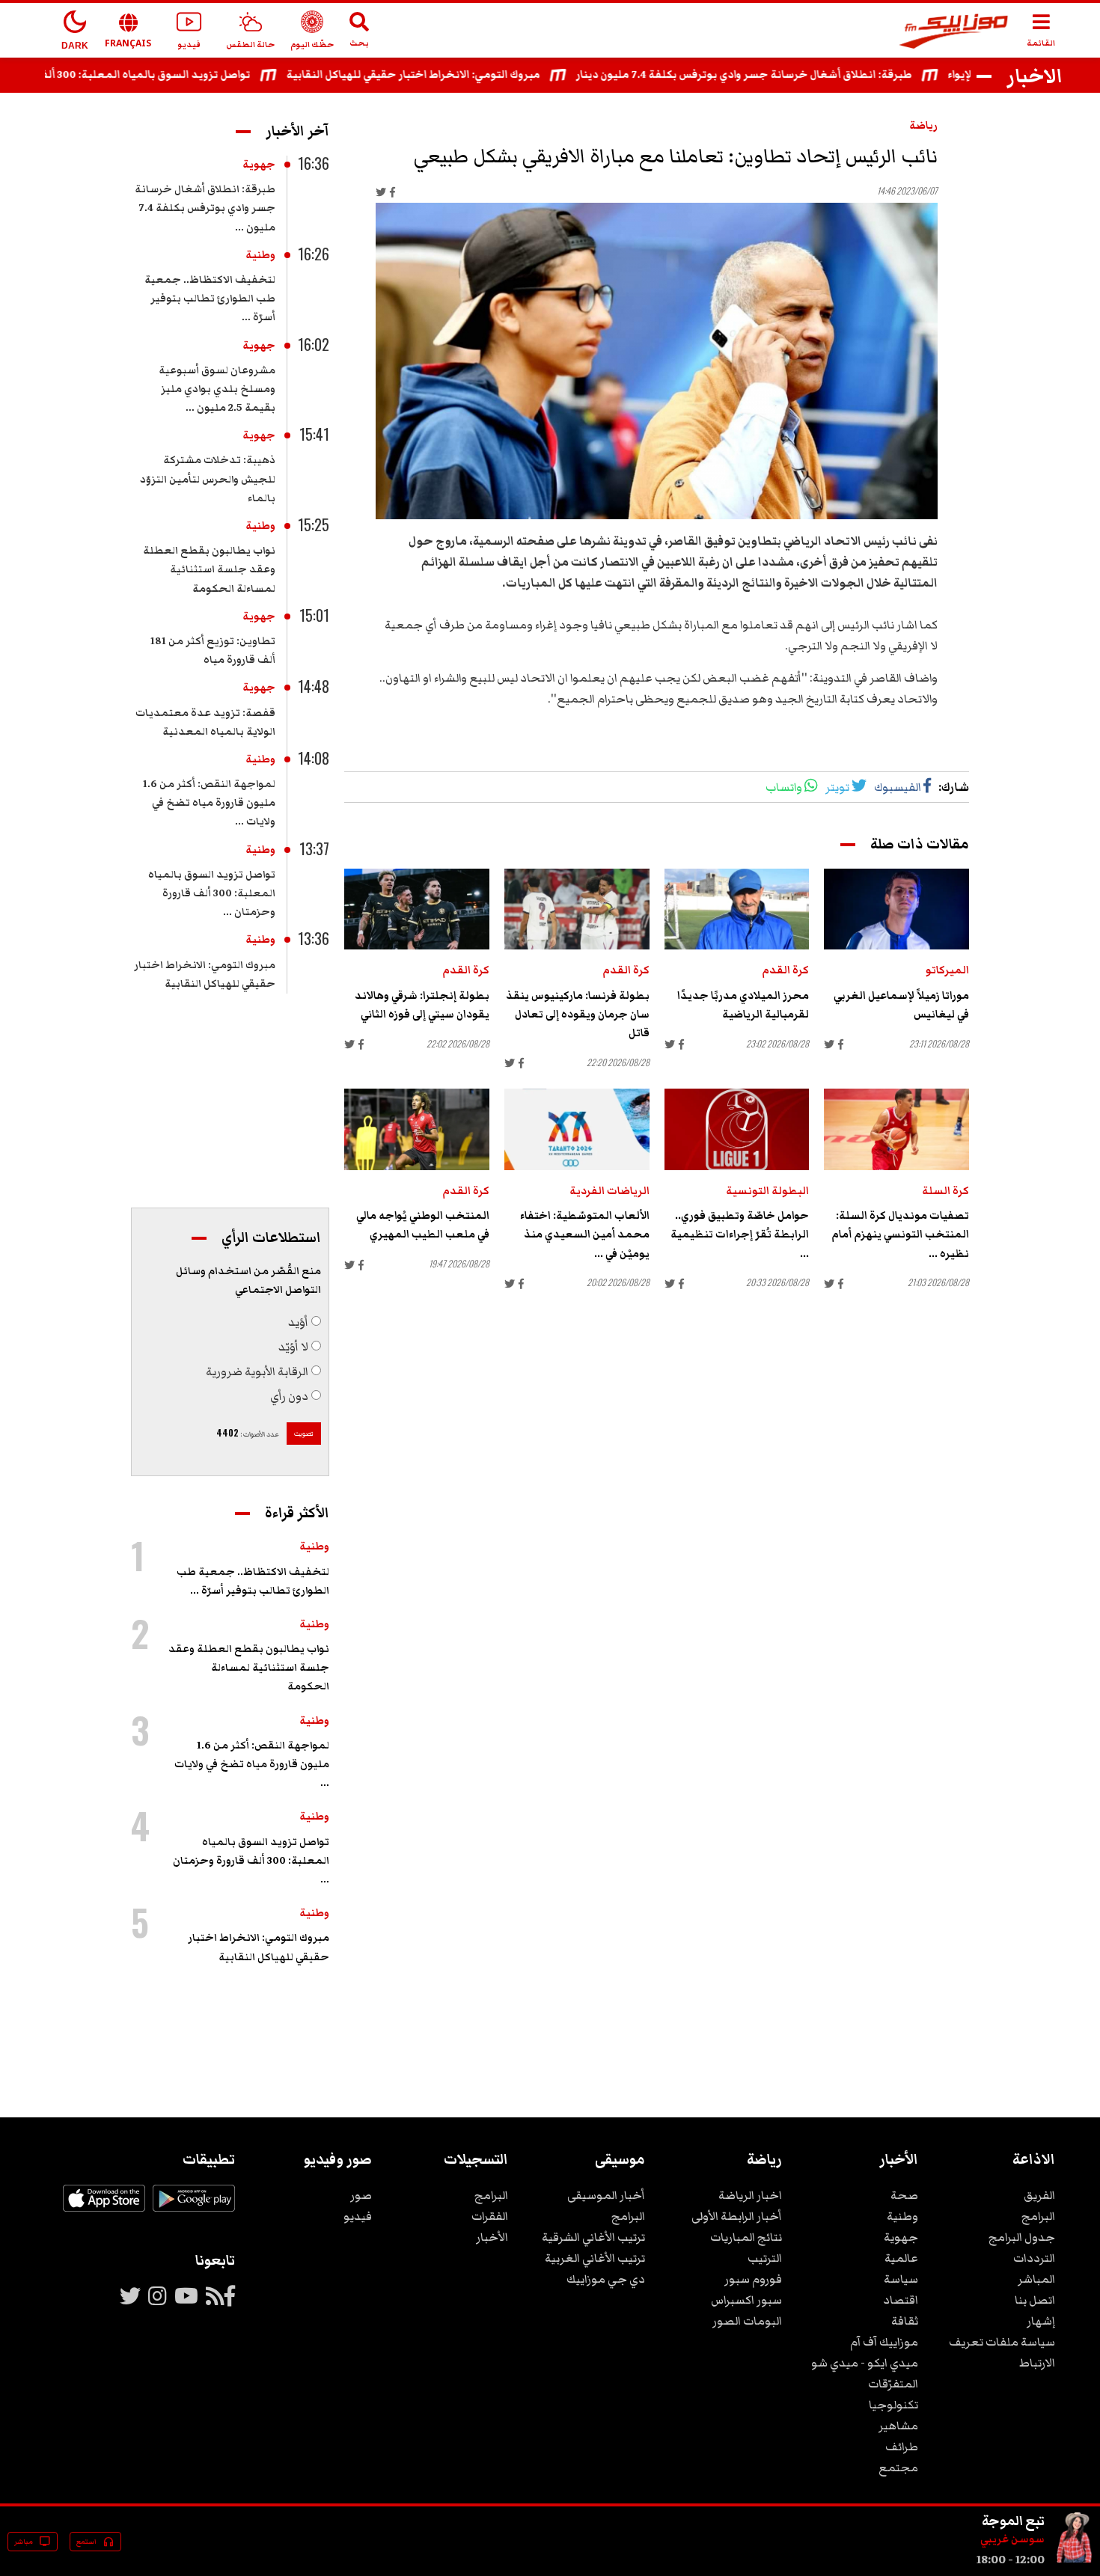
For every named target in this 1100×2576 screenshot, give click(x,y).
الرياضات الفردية (609, 1191)
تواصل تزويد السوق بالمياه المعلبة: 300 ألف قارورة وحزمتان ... (212, 893)
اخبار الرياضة (750, 2195)
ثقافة (905, 2321)
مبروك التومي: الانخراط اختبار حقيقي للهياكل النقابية (457, 75)
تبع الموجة (1013, 2521)
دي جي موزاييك (606, 2279)
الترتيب (765, 2258)
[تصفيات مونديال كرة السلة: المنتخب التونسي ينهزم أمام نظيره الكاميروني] (896, 1129)
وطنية (260, 255)
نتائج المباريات (746, 2237)
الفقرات (490, 2216)
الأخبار (492, 2237)
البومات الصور (747, 2321)
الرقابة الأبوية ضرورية (257, 1371)
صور (361, 2195)
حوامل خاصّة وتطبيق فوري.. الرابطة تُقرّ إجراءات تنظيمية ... (740, 1235)
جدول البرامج (1022, 2237)
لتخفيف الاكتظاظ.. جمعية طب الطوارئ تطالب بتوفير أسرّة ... (210, 299)
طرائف (902, 2447)
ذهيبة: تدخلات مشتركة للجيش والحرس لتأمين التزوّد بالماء (208, 479)
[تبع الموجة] (1075, 2560)
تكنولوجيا (893, 2405)
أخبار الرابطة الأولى (737, 2216)
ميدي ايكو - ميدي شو (865, 2363)
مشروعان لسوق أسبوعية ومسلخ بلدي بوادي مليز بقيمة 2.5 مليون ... (217, 389)
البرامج (1038, 2216)
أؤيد (298, 1322)
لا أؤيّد (293, 1347)
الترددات (1034, 2258)
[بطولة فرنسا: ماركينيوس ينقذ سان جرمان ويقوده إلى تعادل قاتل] (577, 909)
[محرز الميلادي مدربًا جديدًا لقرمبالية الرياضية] (737, 909)
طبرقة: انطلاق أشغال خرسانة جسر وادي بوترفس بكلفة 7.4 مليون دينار (788, 75)
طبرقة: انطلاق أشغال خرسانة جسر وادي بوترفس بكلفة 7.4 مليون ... (205, 208)
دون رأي (289, 1396)
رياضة (923, 126)
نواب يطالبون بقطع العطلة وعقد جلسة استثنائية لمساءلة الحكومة (209, 569)
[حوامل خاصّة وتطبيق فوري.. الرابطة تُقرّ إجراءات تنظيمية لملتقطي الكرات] (737, 1129)
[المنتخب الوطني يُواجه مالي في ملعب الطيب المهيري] (417, 1129)
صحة (904, 2195)
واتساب (784, 787)
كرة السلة (945, 1191)
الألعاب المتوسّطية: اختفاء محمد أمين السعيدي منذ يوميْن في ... (585, 1235)
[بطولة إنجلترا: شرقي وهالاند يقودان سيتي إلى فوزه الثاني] (417, 909)
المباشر (1036, 2279)
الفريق (1039, 2195)
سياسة (901, 2279)
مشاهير (898, 2426)
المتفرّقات (893, 2384)
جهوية (259, 165)
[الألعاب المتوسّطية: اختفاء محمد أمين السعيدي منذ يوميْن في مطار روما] (577, 1129)
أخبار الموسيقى (606, 2195)
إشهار (1041, 2321)
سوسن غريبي (1012, 2539)
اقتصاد (901, 2300)
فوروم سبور (753, 2279)
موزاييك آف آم (884, 2342)
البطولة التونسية (767, 1191)
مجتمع (898, 2468)
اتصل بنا (1035, 2300)
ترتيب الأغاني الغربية (595, 2258)
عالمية (901, 2258)
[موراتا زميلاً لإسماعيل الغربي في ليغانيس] (896, 909)
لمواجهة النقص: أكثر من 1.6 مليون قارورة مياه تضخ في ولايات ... (209, 803)
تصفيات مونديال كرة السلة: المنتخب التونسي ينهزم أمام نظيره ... (900, 1235)
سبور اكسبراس (746, 2300)
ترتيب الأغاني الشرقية (593, 2237)
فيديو (358, 2216)
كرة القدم (785, 970)
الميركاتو (947, 970)
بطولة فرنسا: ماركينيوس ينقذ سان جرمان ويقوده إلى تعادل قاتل (578, 1015)
